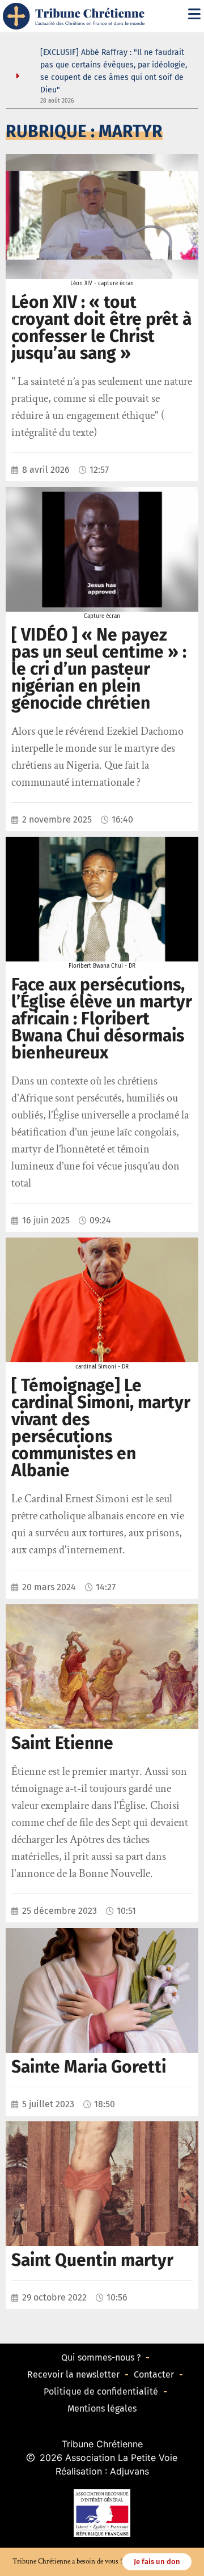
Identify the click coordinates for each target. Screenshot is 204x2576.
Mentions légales (102, 2408)
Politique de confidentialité (101, 2391)
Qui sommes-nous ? (101, 2357)
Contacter (154, 2374)
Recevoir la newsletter (73, 2374)
